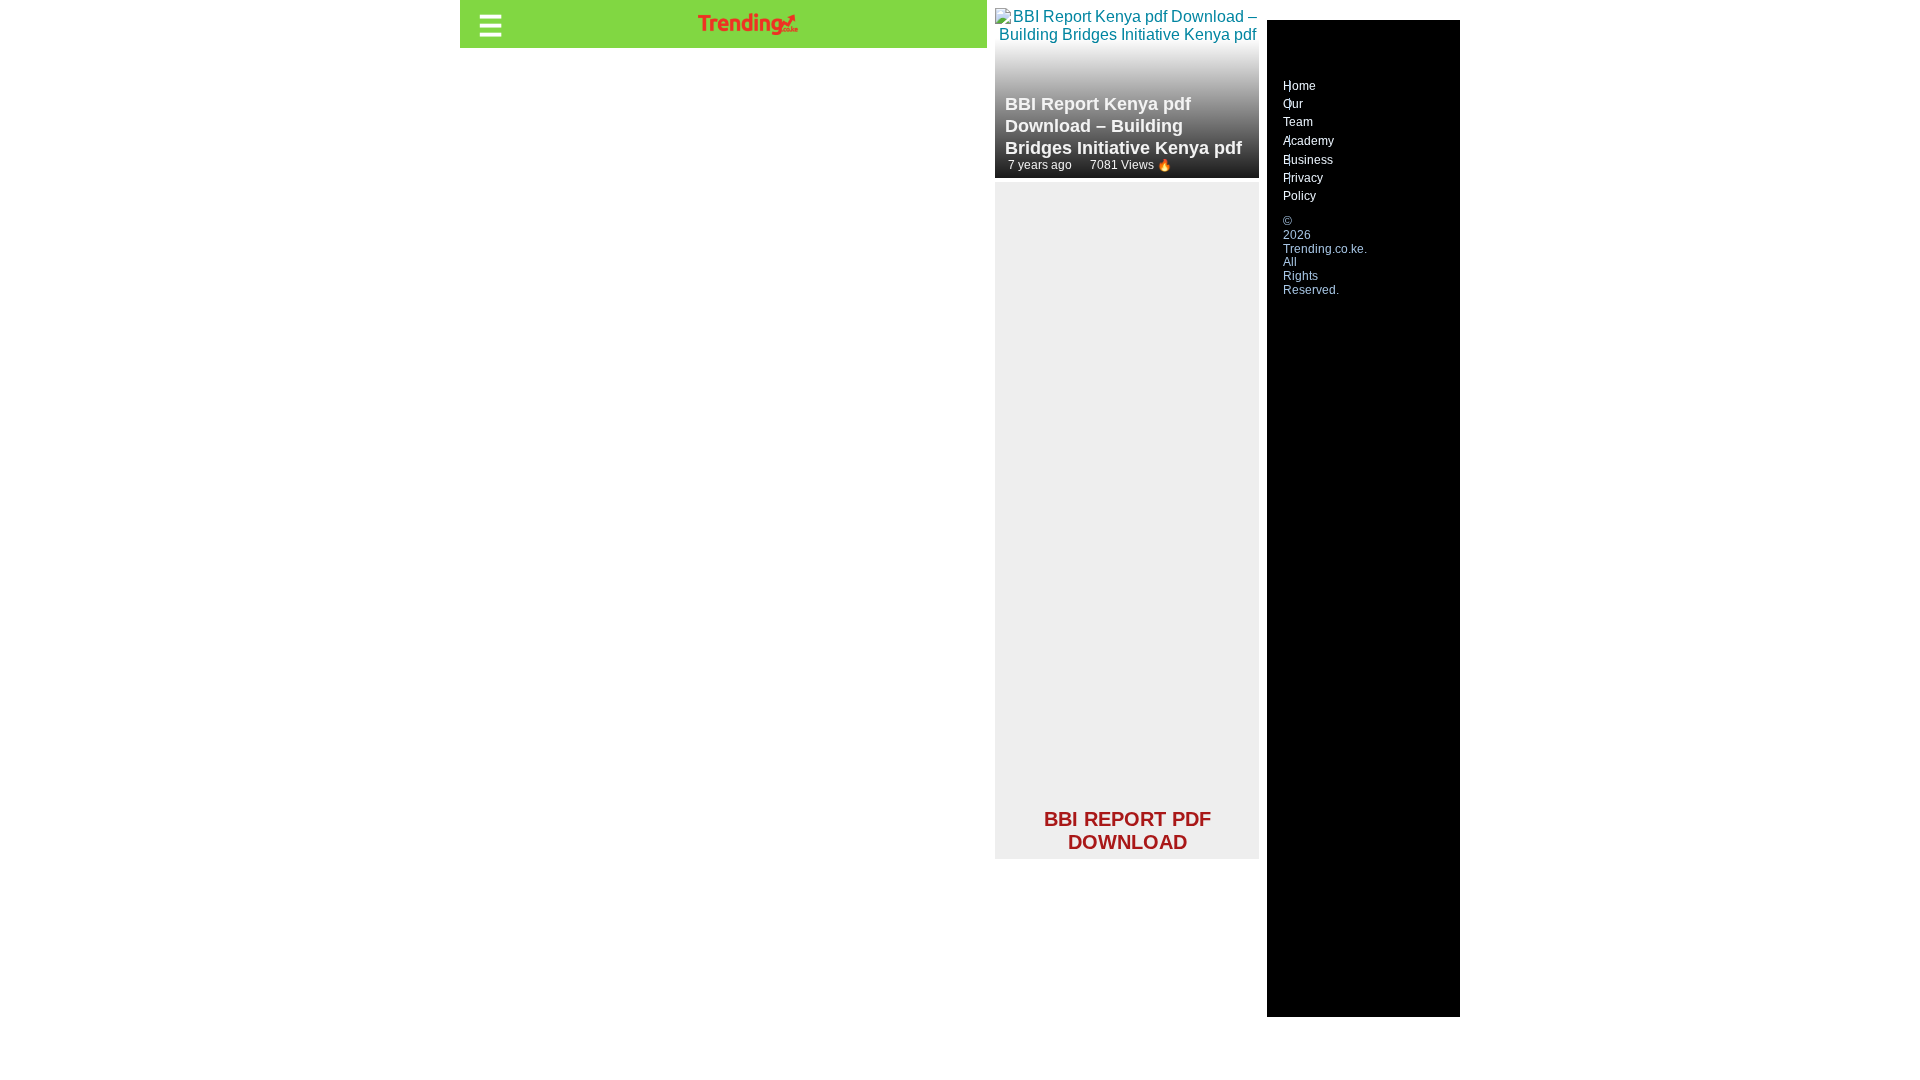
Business (1308, 160)
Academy (1308, 141)
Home (1299, 86)
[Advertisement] (1127, 498)
